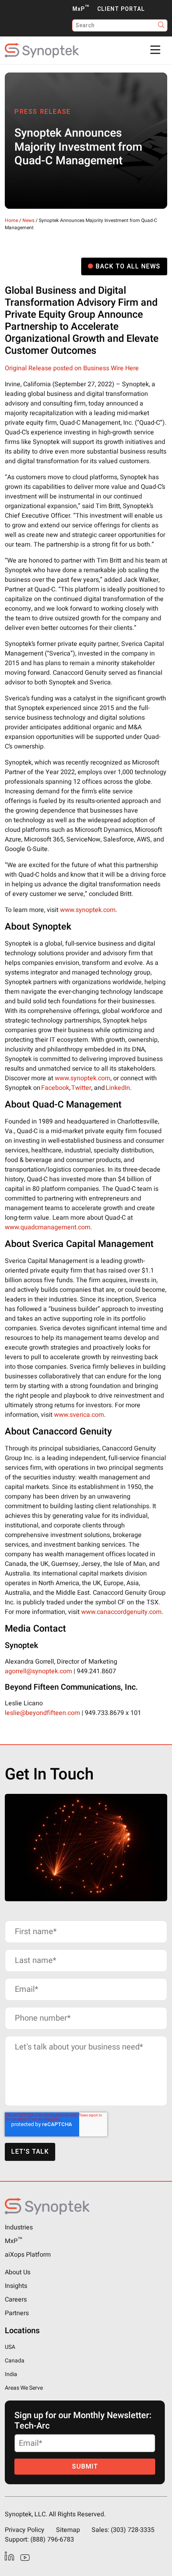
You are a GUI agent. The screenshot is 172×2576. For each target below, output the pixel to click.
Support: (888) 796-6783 (39, 2540)
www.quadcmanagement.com (48, 1227)
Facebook (55, 1088)
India (11, 2374)
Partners (17, 2313)
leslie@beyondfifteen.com (42, 1713)
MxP (81, 9)
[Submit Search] (161, 25)
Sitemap (68, 2530)
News (28, 220)
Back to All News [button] (128, 266)
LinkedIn (118, 1088)
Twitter (81, 1088)
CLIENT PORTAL (121, 9)
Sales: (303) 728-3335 (123, 2530)
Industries (19, 2227)
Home (11, 220)
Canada (15, 2361)
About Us (18, 2272)
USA (10, 2347)
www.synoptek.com (88, 910)
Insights (16, 2286)
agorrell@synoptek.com (38, 1671)
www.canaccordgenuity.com (121, 1612)
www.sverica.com (79, 1415)
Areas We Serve (24, 2388)
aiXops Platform (28, 2255)
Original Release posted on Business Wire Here (72, 368)
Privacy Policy (25, 2530)
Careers (16, 2300)
